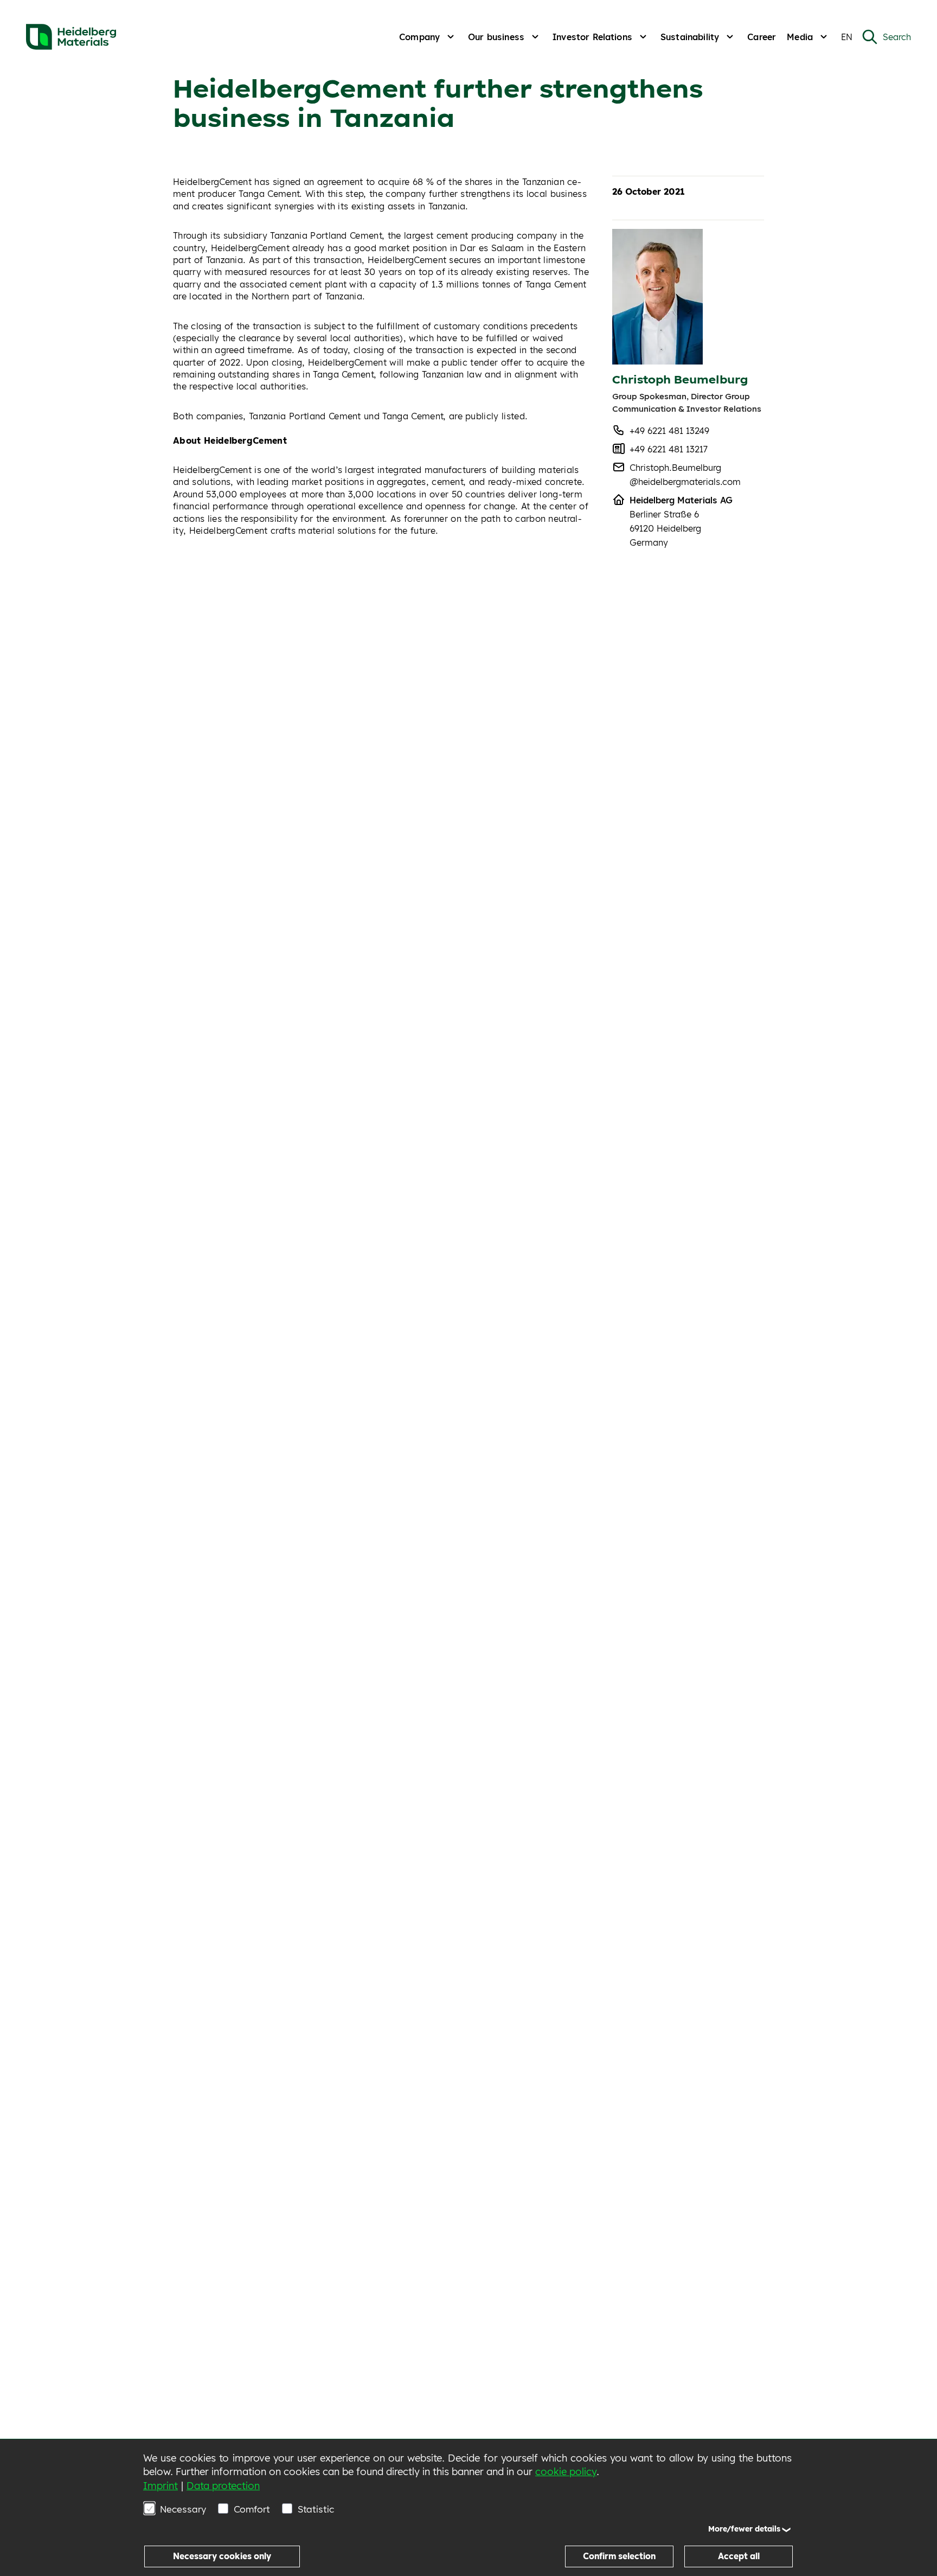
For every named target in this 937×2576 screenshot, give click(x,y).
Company (419, 37)
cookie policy (566, 2472)
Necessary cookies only (222, 2556)
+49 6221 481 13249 (669, 431)
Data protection (223, 2486)
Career (762, 37)
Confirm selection (619, 2556)
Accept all (739, 2556)
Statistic (316, 2509)
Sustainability (690, 37)
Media (800, 37)
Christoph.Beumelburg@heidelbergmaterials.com (685, 475)
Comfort (252, 2509)
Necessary (183, 2509)
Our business (496, 37)
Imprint (161, 2486)
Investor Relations (592, 37)
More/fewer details (744, 2529)
